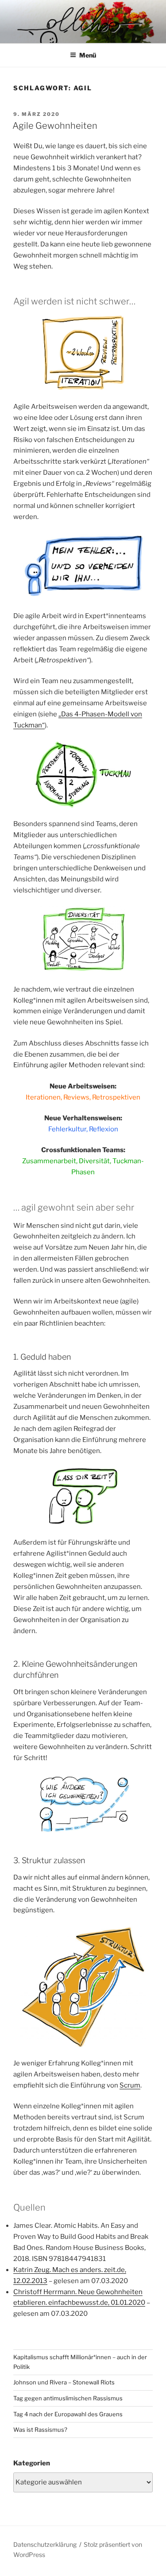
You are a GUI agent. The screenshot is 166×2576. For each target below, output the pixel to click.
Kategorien (32, 2463)
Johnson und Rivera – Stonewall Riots (64, 2382)
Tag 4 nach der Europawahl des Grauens (68, 2414)
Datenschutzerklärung (45, 2544)
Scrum (130, 2085)
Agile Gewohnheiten (55, 126)
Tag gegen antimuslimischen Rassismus (68, 2398)
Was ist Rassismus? (40, 2430)
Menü (88, 55)
